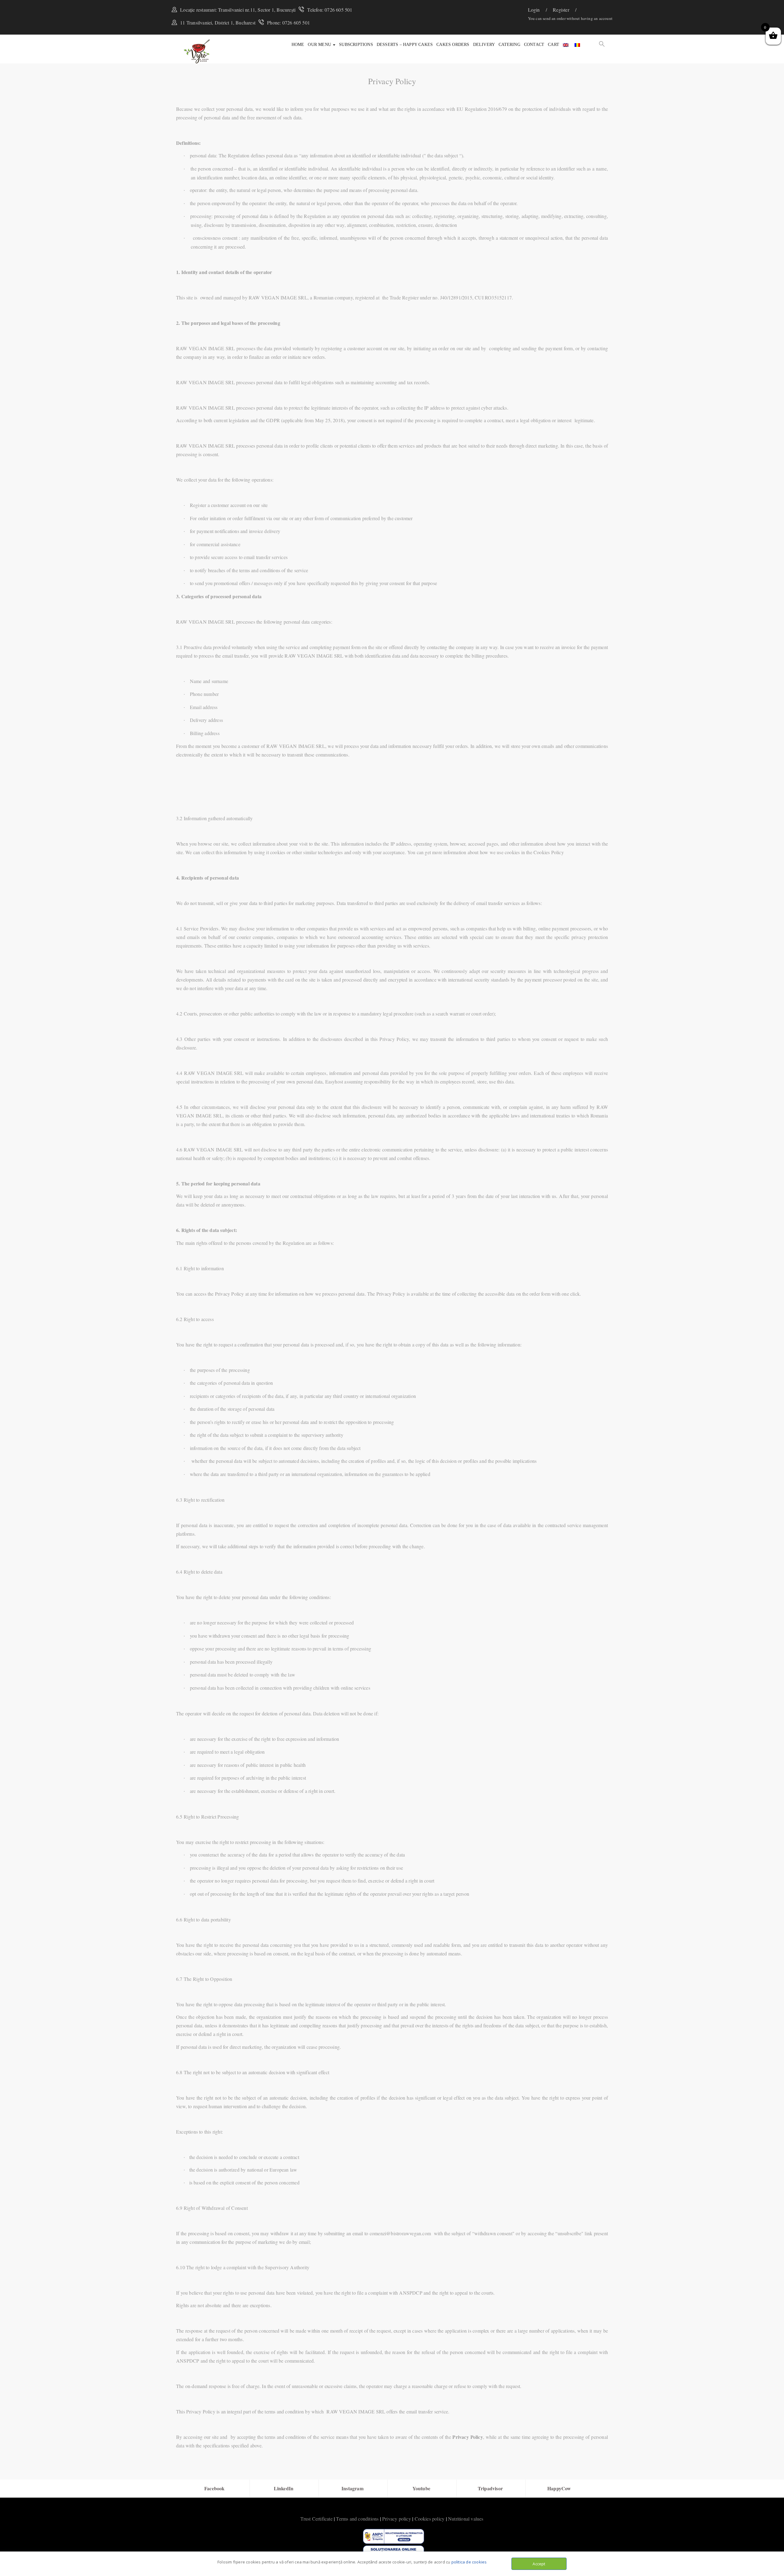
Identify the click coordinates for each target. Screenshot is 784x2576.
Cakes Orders (453, 45)
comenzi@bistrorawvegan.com (400, 2233)
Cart (554, 45)
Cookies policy (430, 2519)
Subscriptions (356, 45)
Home (298, 45)
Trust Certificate (316, 2519)
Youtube (421, 2488)
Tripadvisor (490, 2488)
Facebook (215, 2488)
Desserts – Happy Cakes (405, 45)
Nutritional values (466, 2519)
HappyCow (559, 2488)
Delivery (484, 45)
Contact (534, 45)
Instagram (352, 2488)
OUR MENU (320, 45)
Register (562, 10)
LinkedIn (284, 2488)
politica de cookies (469, 2562)
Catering (509, 45)
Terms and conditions (357, 2519)
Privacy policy (397, 2519)
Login (535, 10)
